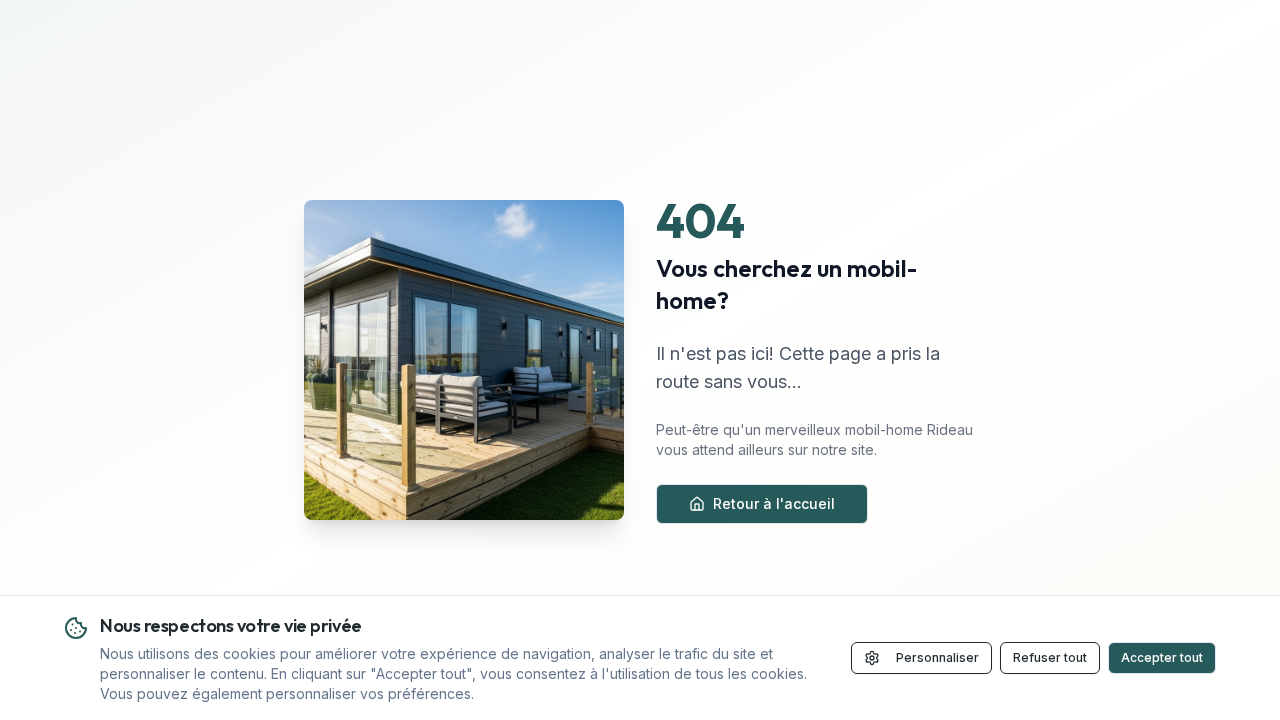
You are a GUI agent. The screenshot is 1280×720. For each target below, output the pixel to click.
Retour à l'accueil (774, 503)
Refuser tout (1050, 657)
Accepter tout (1162, 657)
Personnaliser (937, 657)
